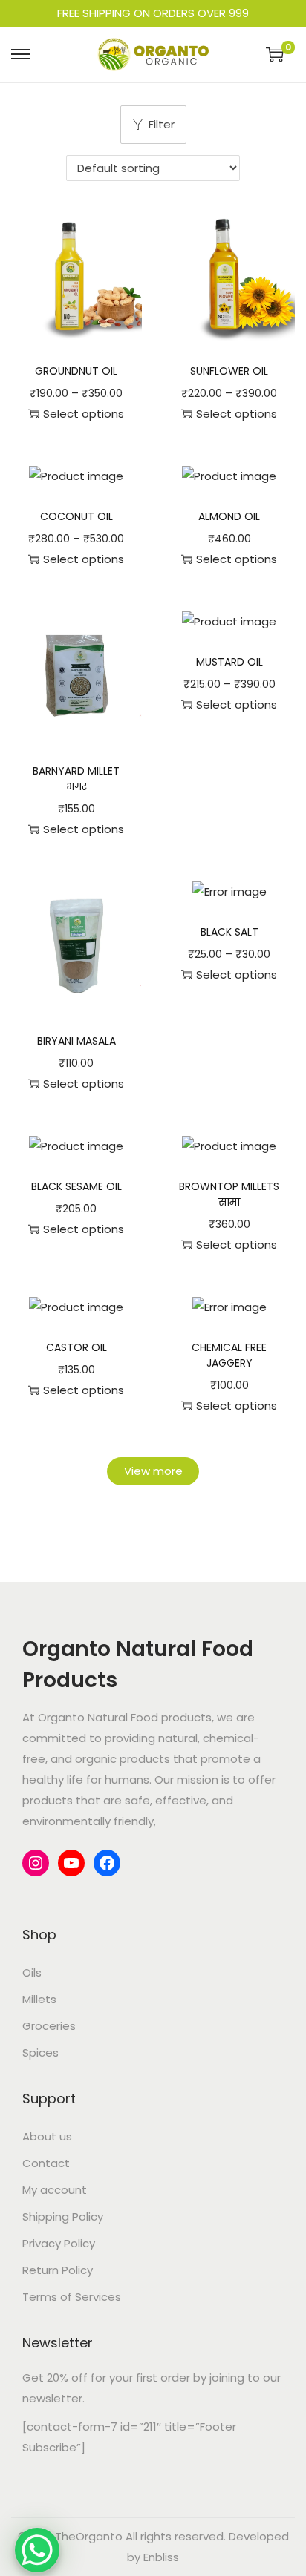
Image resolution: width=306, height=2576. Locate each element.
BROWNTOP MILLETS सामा (229, 1194)
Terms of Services (72, 2297)
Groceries (49, 2026)
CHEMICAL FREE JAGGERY (229, 1355)
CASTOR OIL (76, 1347)
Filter (162, 124)
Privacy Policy (59, 2243)
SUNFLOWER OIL (229, 371)
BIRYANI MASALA (76, 1041)
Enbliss (161, 2557)
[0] (275, 54)
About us (47, 2136)
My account (55, 2190)
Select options (84, 414)
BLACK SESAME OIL (76, 1186)
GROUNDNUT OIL (76, 371)
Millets (39, 1999)
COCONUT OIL (76, 516)
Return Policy (58, 2270)
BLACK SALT (229, 932)
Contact (46, 2163)
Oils (32, 1972)
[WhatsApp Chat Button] (37, 2550)
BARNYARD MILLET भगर (76, 779)
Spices (40, 2053)
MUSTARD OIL (229, 662)
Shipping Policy (63, 2217)
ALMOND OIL (229, 516)
